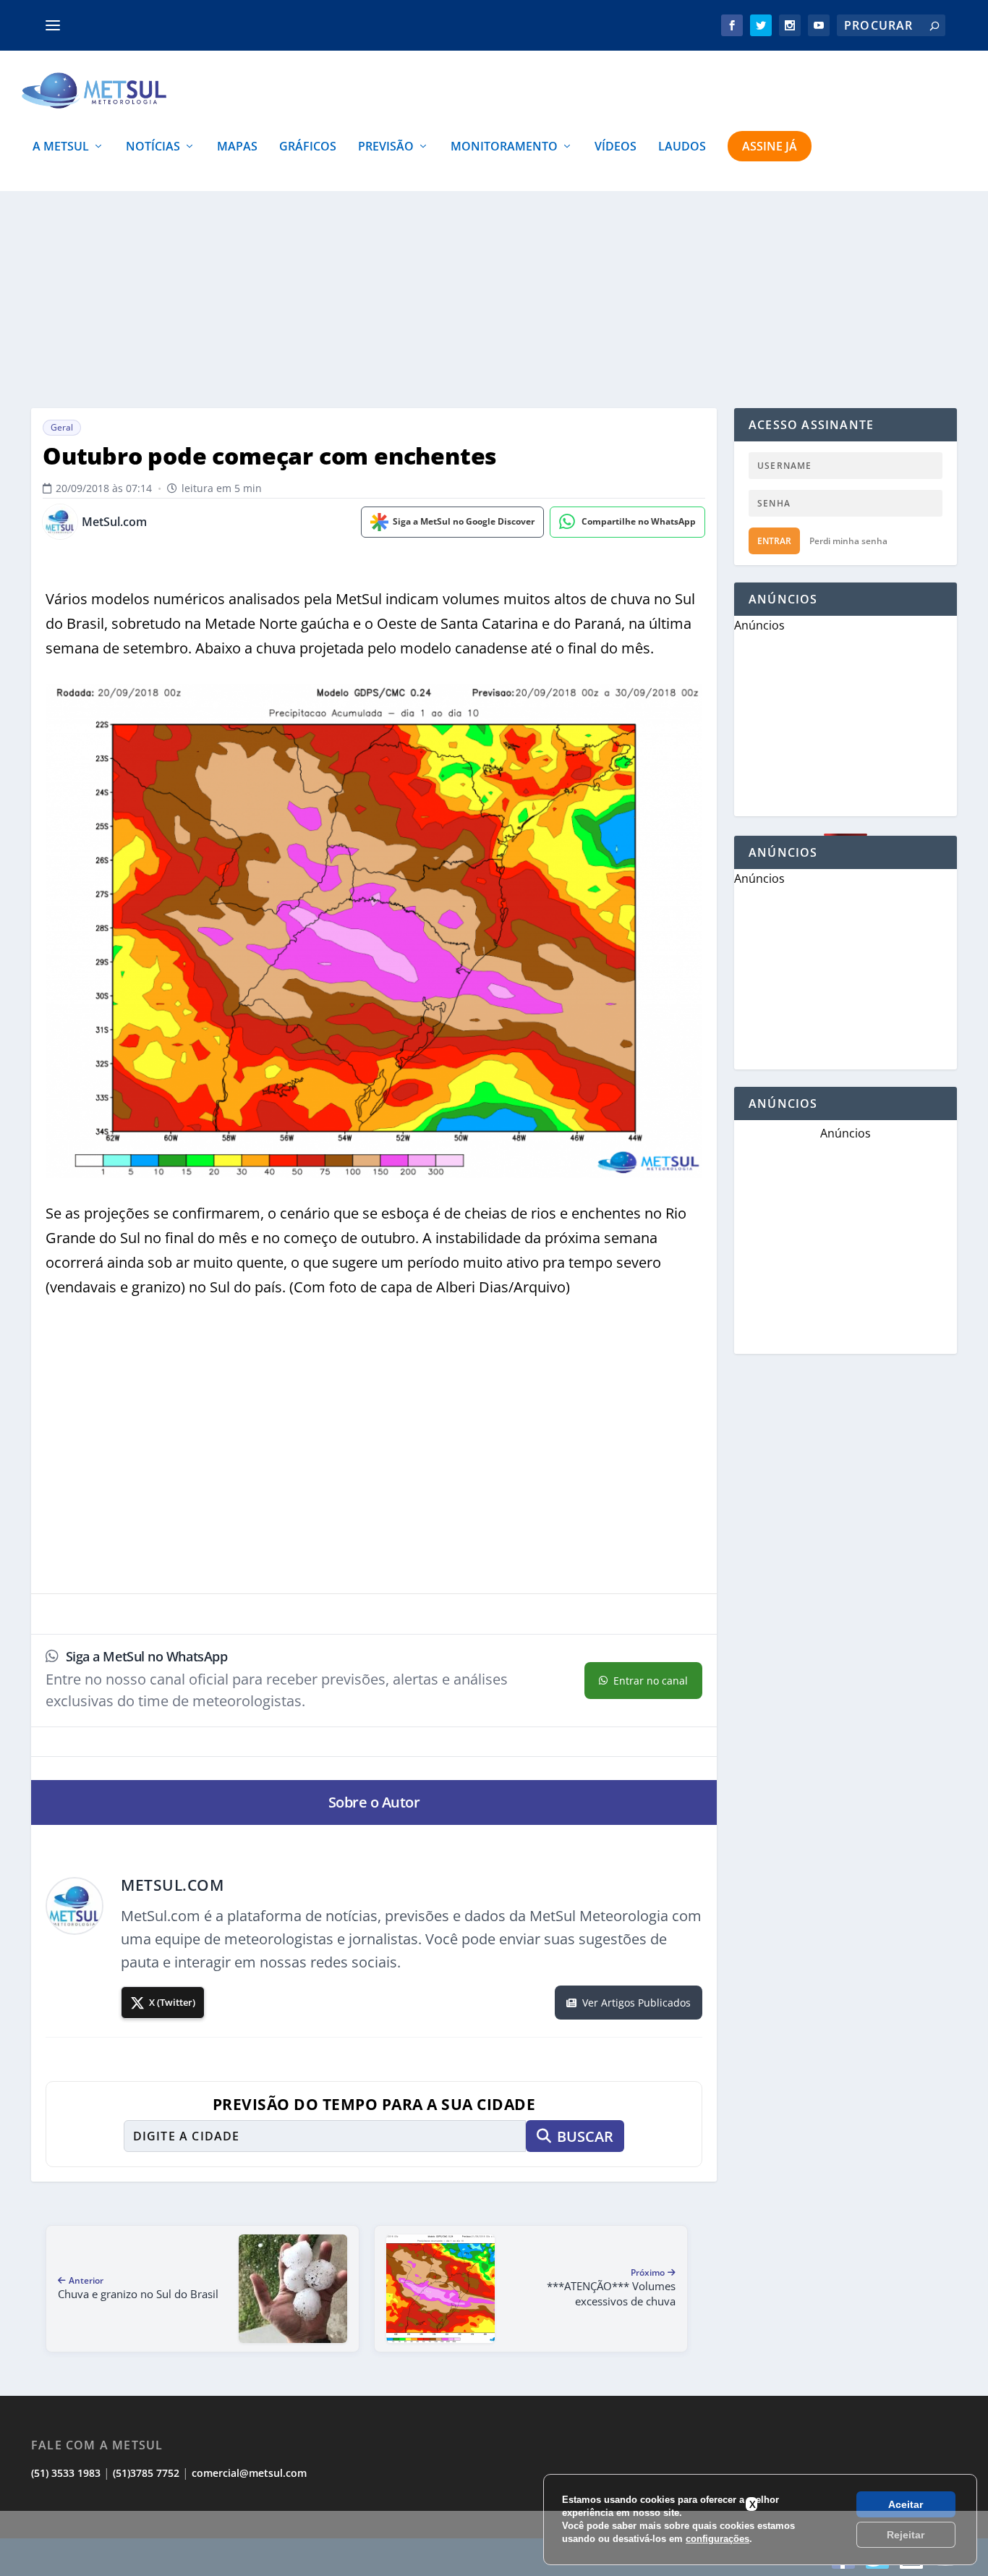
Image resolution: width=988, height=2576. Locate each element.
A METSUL (61, 147)
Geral (62, 427)
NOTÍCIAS (153, 147)
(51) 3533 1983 (66, 2473)
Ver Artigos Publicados (636, 2003)
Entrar (774, 541)
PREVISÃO (386, 147)
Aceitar (906, 2504)
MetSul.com (114, 522)
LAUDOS (682, 147)
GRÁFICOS (308, 147)
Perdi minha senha (848, 541)
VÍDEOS (616, 147)
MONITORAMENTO (504, 147)
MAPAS (237, 147)
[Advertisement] (494, 2543)
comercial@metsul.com (249, 2473)
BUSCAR (585, 2136)
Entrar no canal (651, 1681)
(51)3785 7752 (146, 2473)
